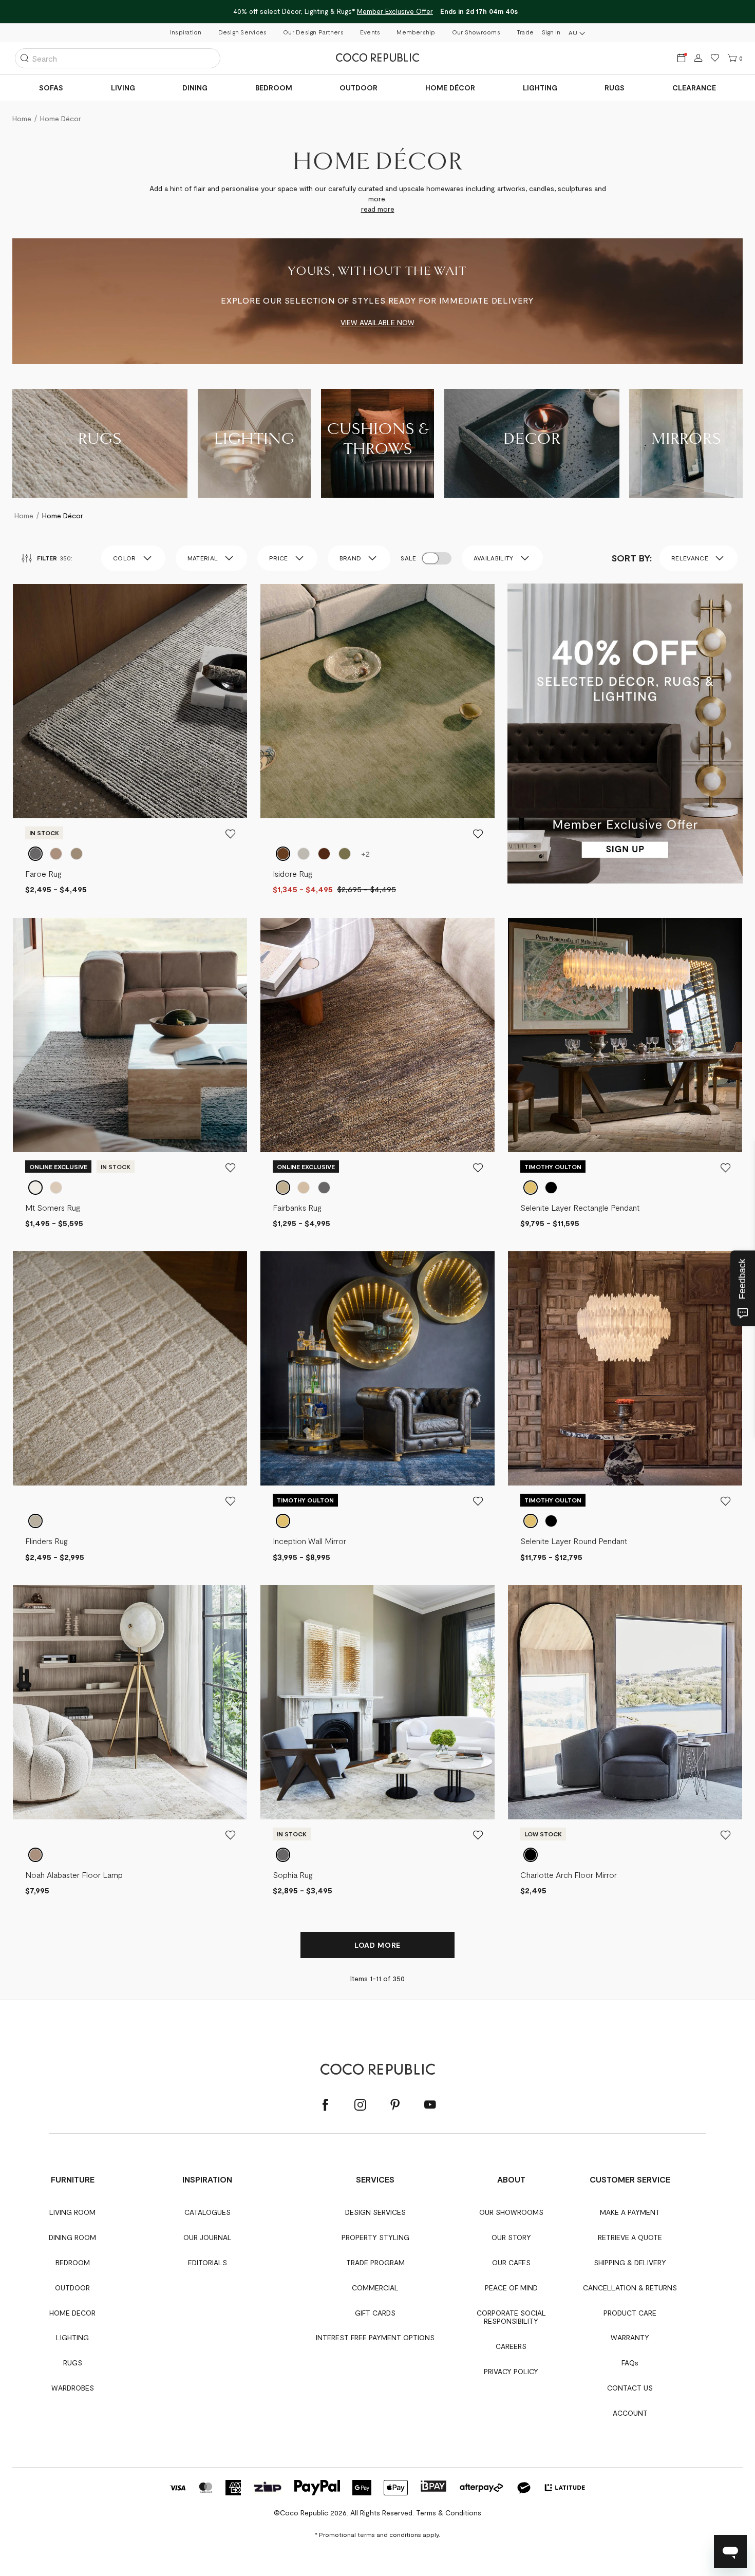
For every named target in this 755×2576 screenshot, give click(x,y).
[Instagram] (360, 2105)
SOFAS (51, 88)
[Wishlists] (715, 58)
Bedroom (274, 88)
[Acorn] (35, 1188)
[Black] (531, 1855)
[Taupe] (77, 854)
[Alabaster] (35, 1855)
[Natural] (56, 854)
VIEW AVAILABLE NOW (377, 322)
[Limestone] (283, 1188)
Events (370, 32)
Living (123, 88)
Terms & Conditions (449, 2513)
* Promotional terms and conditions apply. (377, 2534)
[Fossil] (324, 1188)
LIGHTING (540, 88)
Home (24, 515)
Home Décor (450, 88)
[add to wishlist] (231, 834)
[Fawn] (56, 1188)
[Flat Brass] (531, 1188)
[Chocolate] (324, 854)
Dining (195, 88)
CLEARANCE (694, 88)
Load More (377, 1945)
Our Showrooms (476, 32)
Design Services (243, 32)
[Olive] (345, 854)
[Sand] (304, 1188)
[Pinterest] (395, 2105)
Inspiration (186, 32)
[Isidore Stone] (304, 854)
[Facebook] (325, 2105)
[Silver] (283, 1855)
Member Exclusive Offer (395, 11)
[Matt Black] (551, 1188)
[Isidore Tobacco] (283, 854)
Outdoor (358, 88)
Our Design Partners (313, 32)
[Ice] (35, 854)
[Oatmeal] (35, 1521)
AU (573, 32)
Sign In (551, 32)
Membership (416, 32)
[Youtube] (430, 2105)
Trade (525, 32)
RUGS (615, 88)
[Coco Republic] (377, 58)
